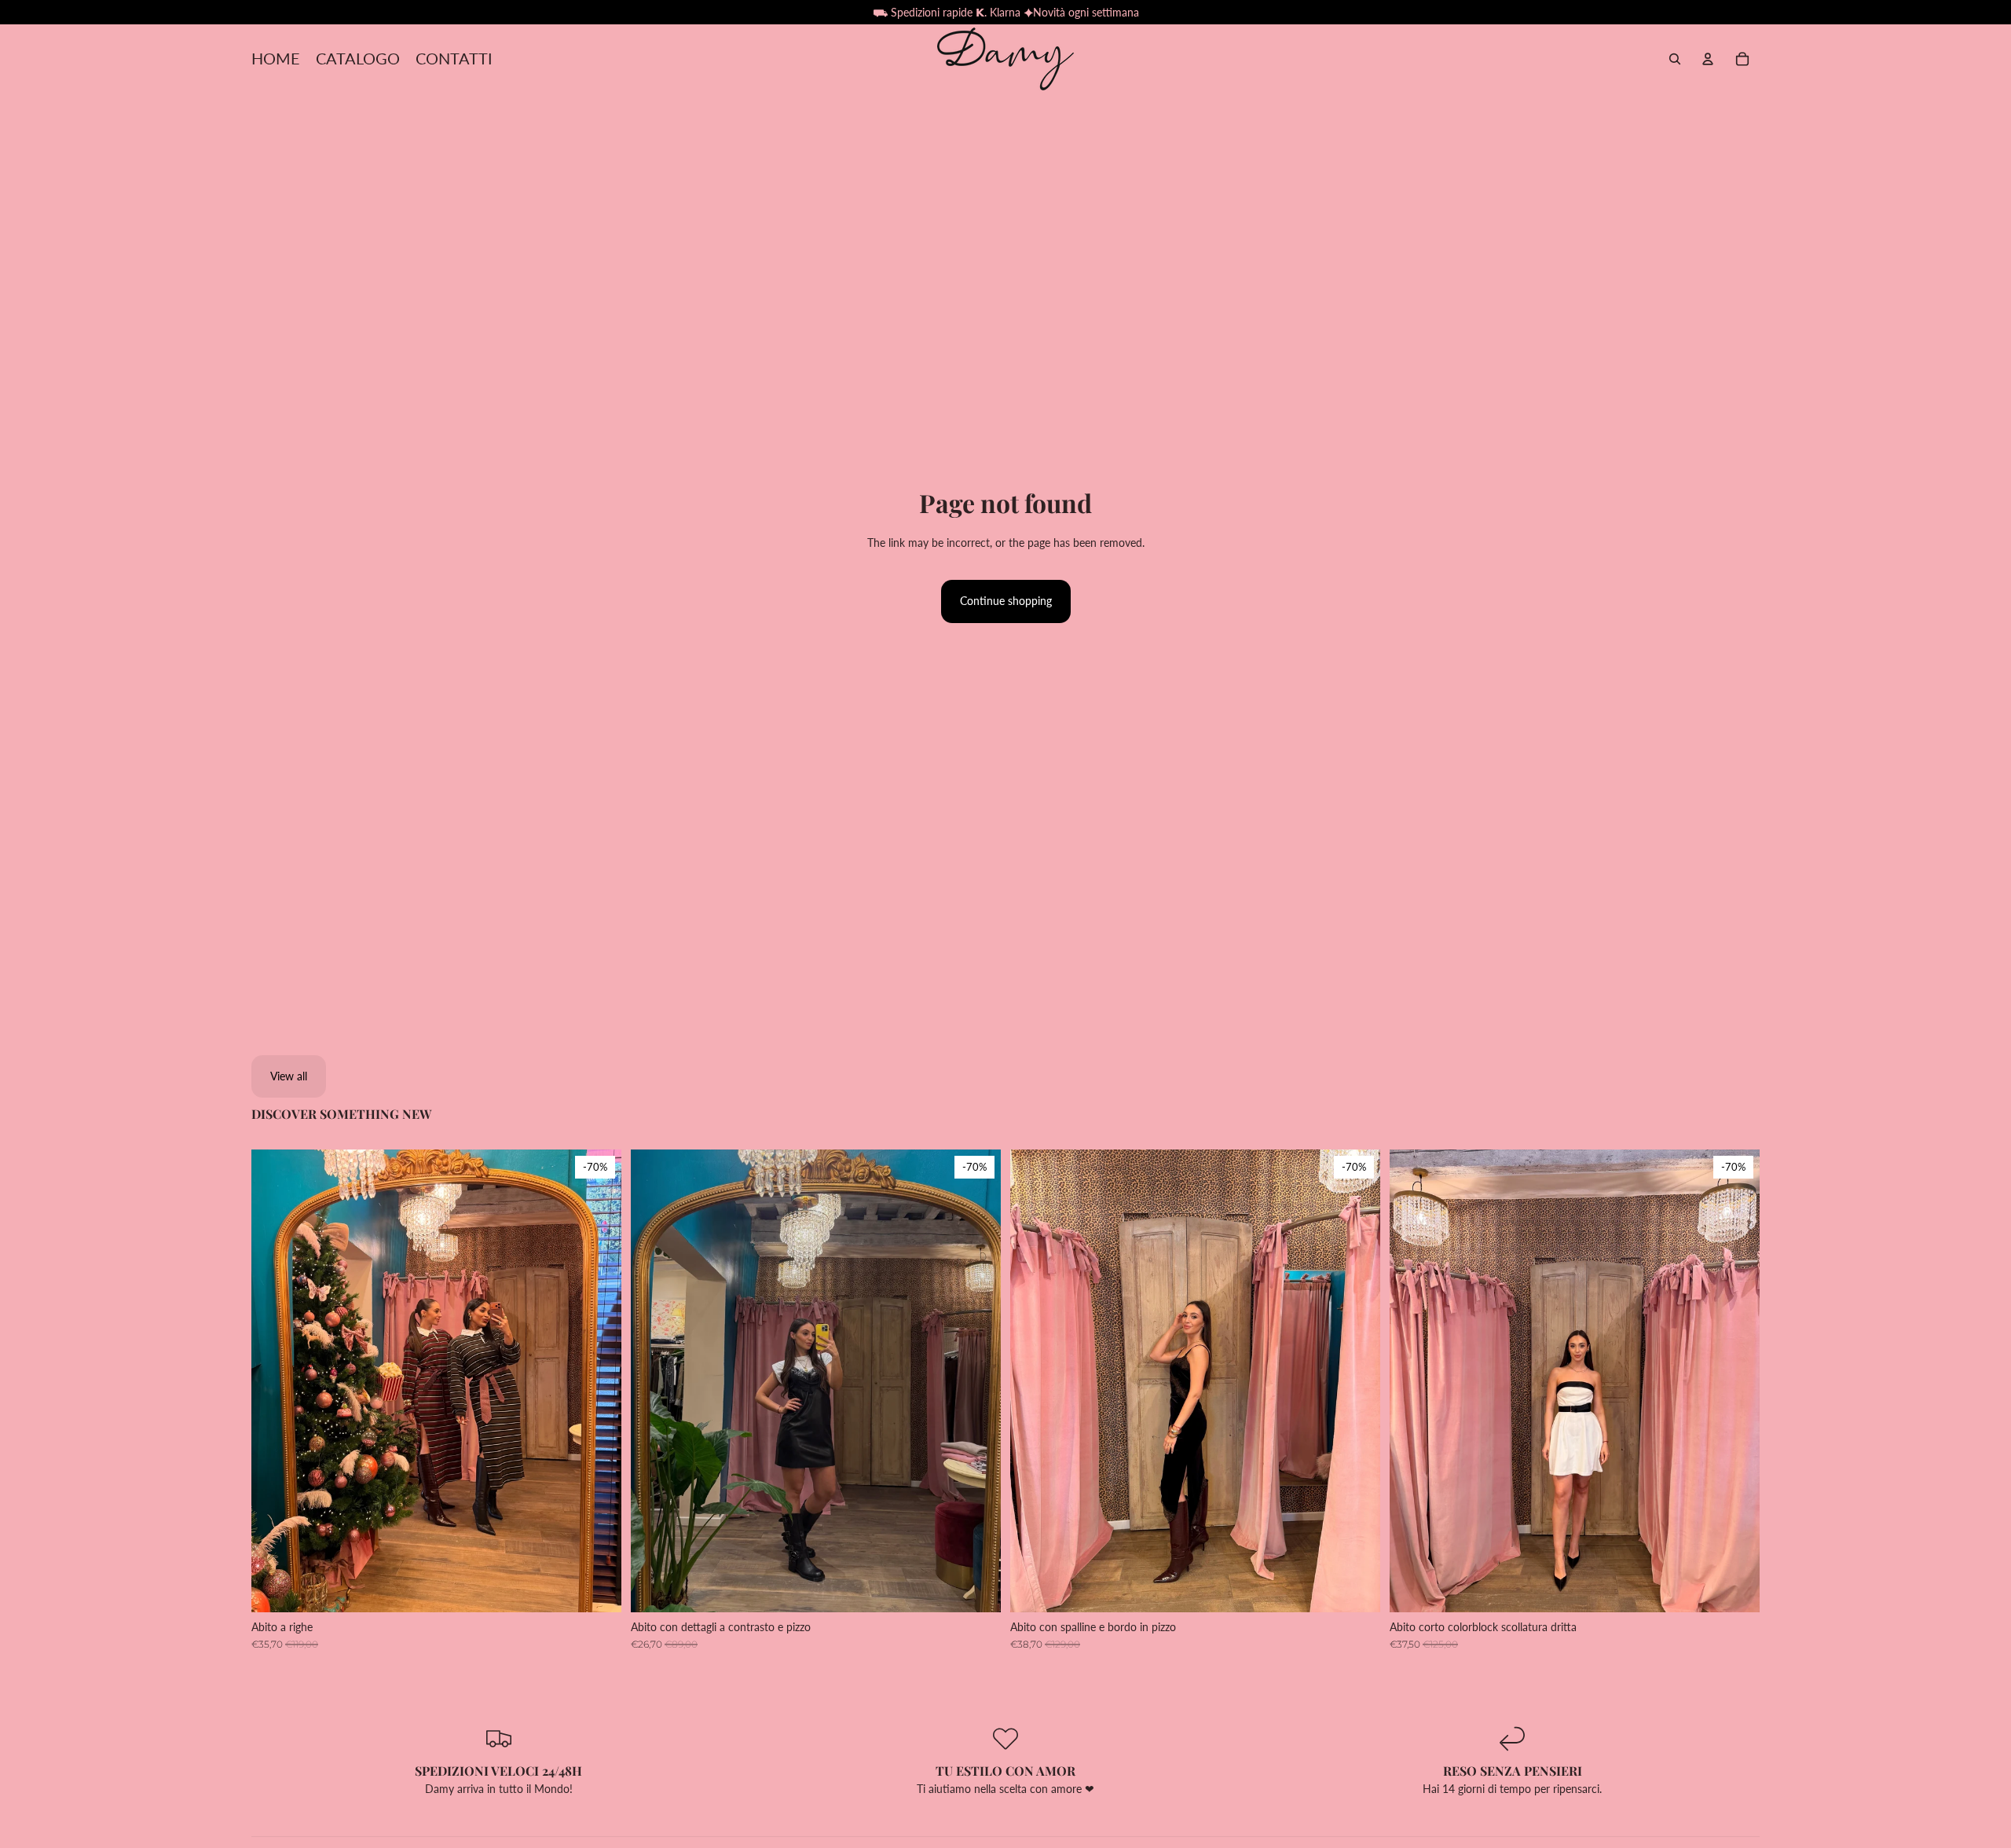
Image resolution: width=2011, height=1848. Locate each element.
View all (289, 1076)
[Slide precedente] (275, 1380)
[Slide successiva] (598, 1380)
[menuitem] (276, 59)
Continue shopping (1006, 601)
